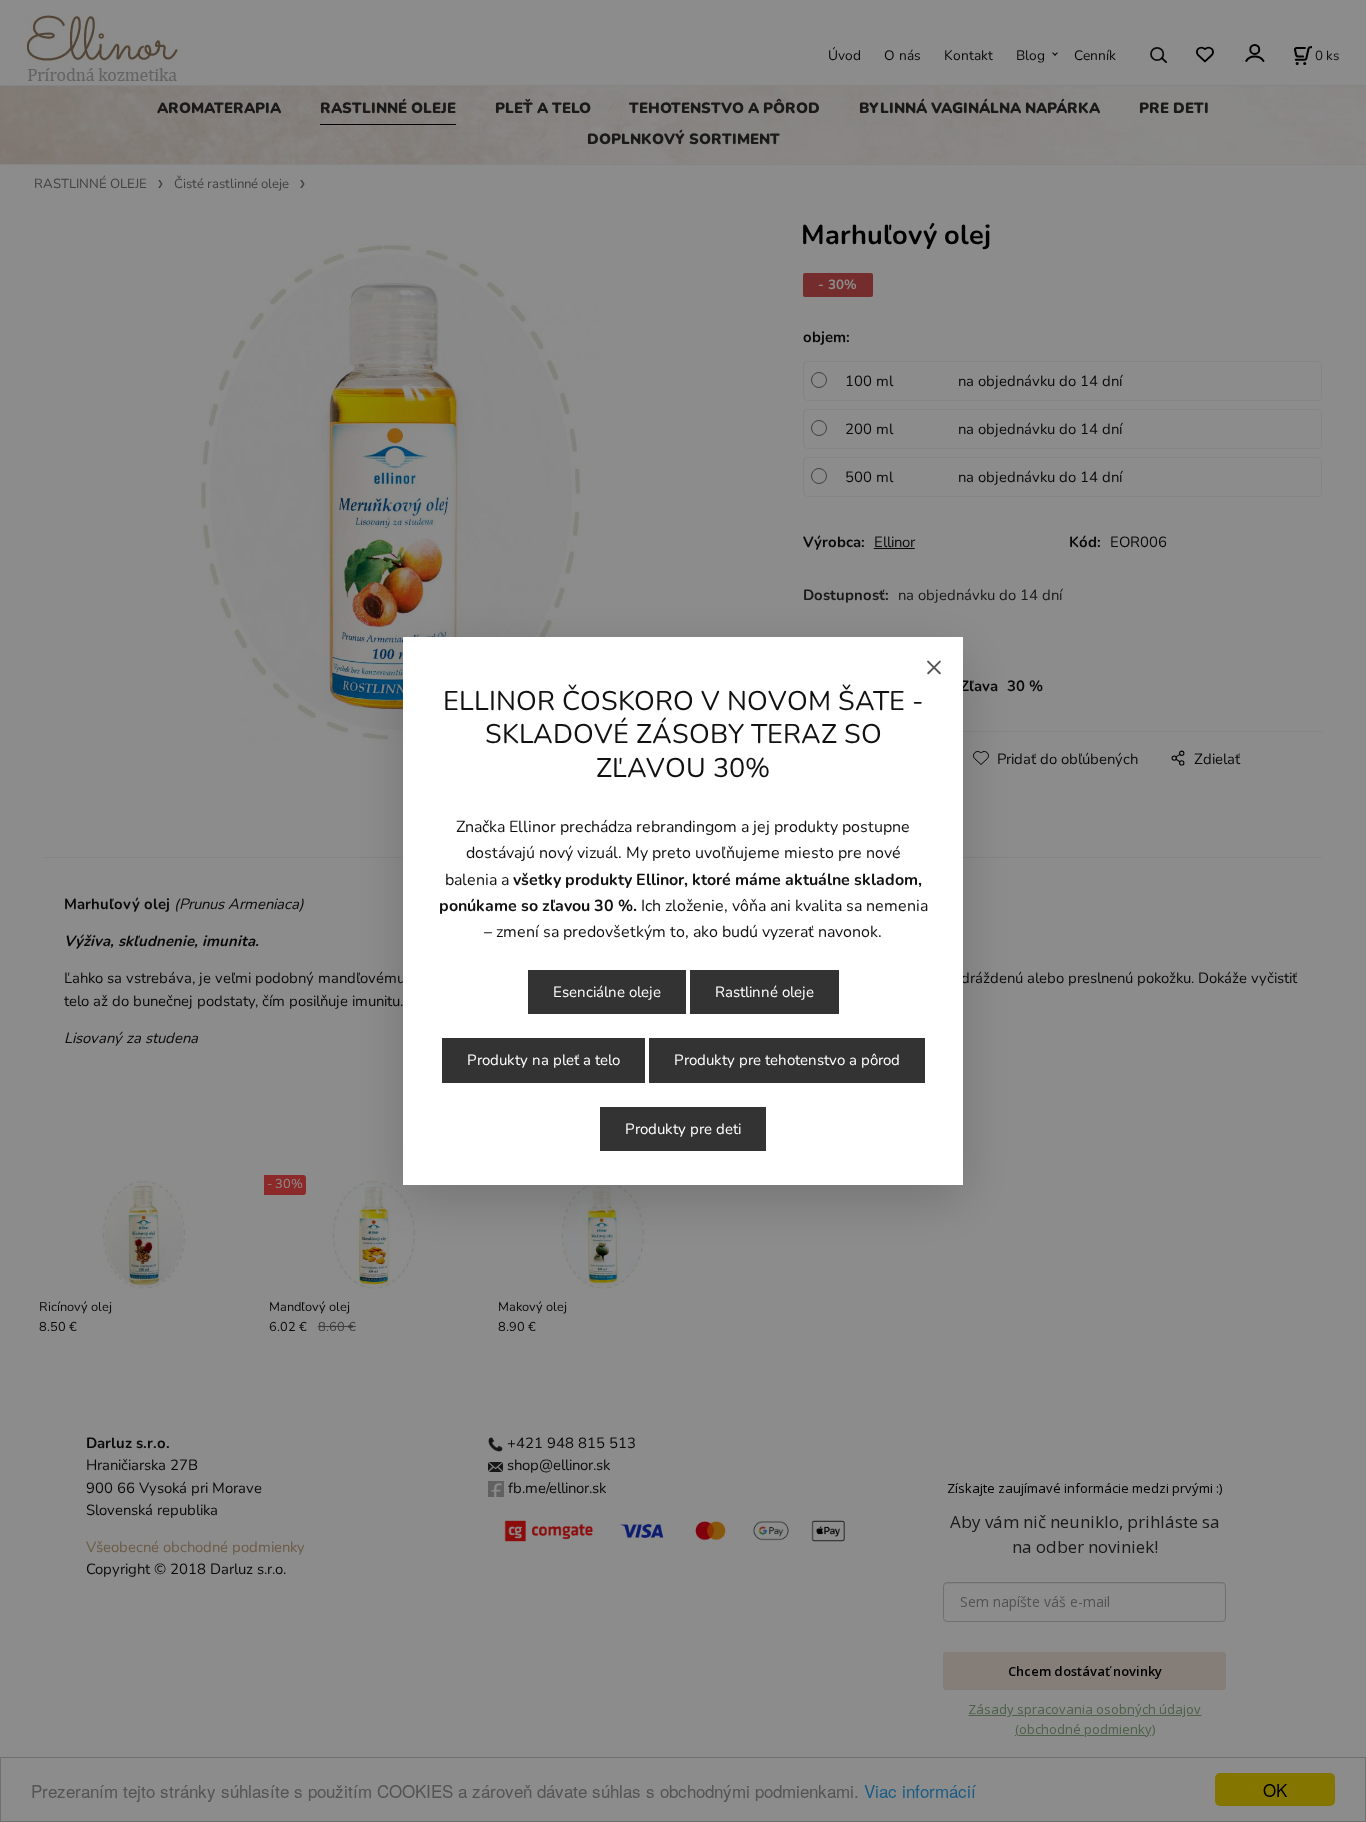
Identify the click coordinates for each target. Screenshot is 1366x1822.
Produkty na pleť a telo (543, 1060)
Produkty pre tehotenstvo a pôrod (787, 1060)
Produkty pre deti (683, 1129)
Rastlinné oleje (764, 992)
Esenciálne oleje (607, 992)
